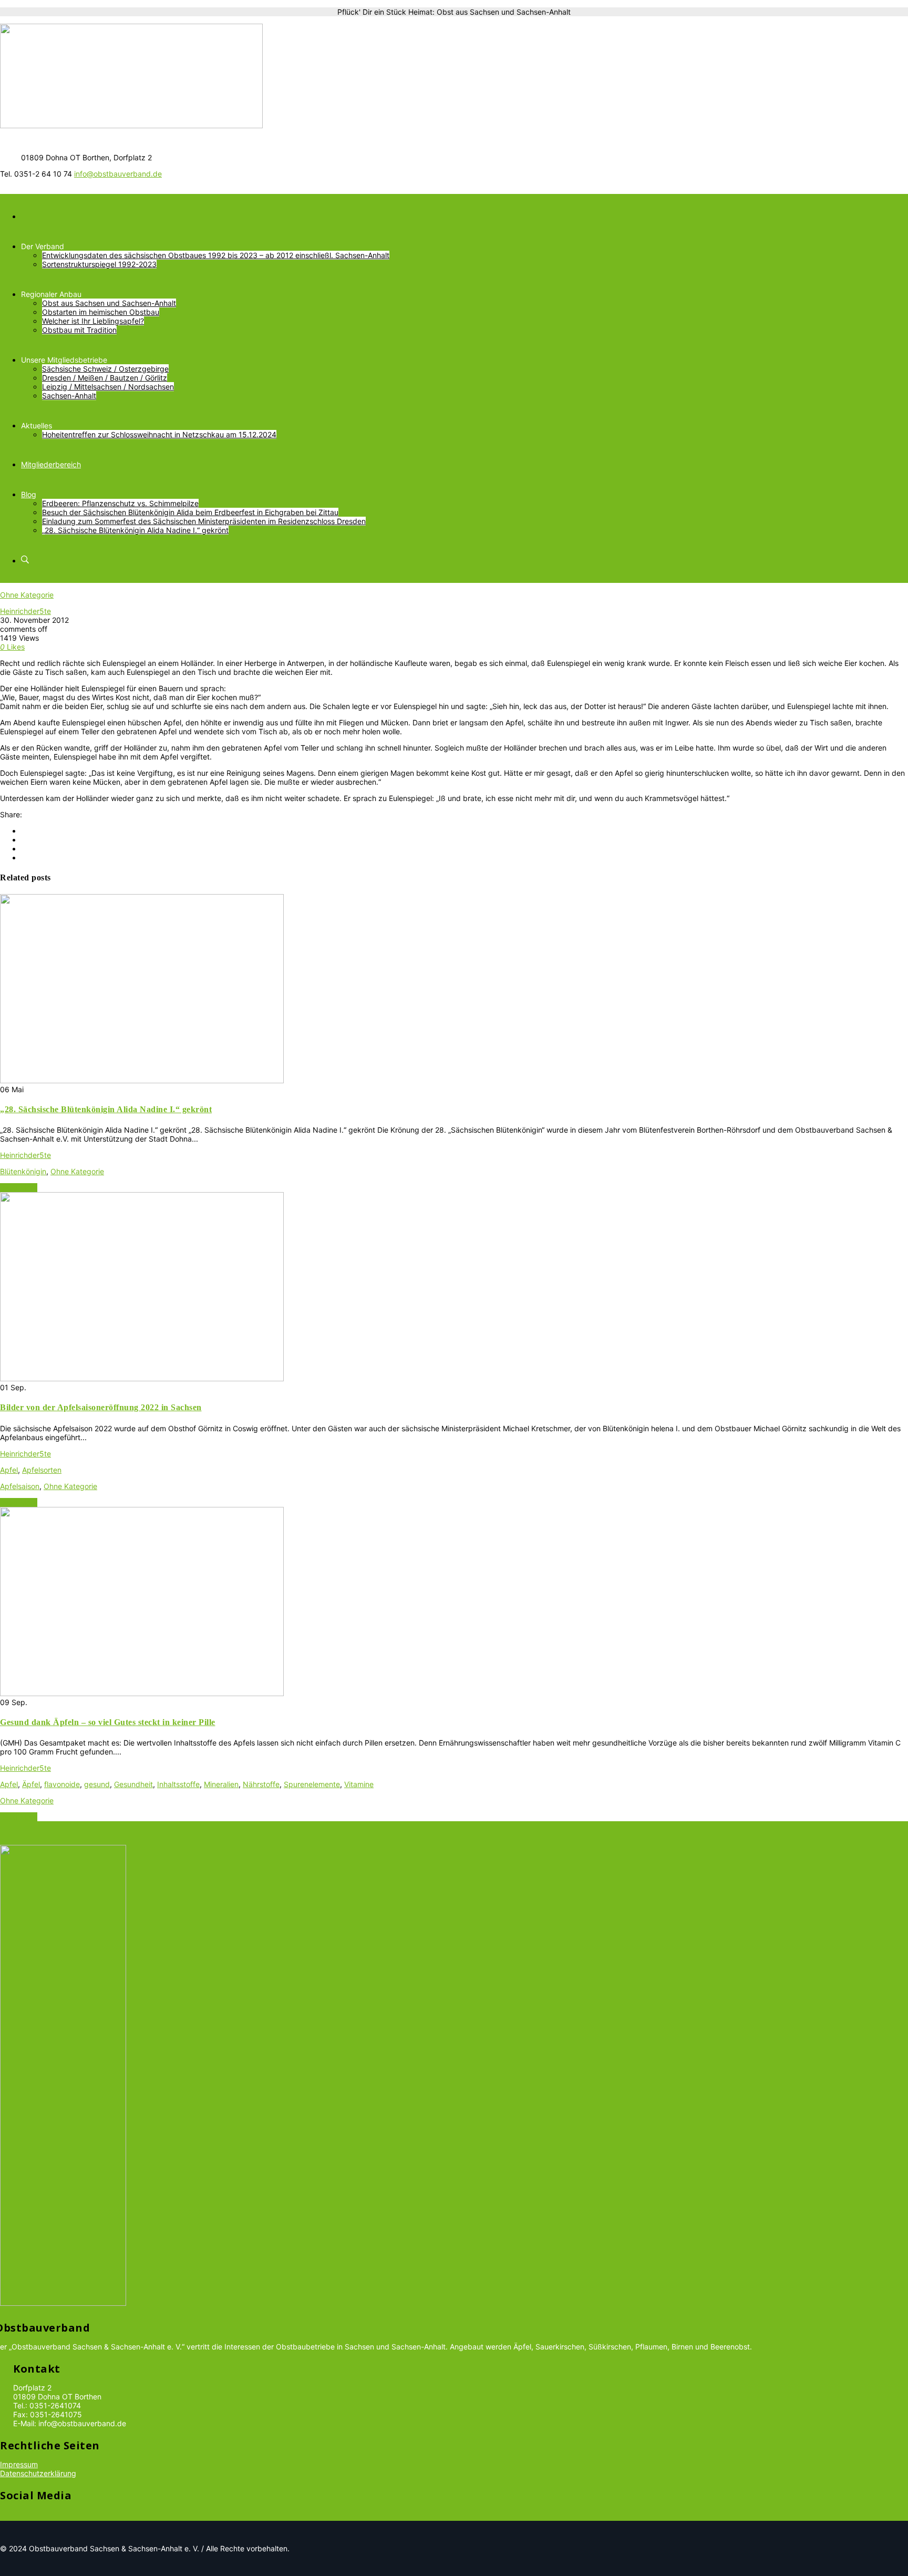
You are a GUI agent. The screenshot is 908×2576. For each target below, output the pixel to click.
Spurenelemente (312, 1784)
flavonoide (62, 1784)
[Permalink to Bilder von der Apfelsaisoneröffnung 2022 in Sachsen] (142, 1378)
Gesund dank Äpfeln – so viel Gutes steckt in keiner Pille (108, 1722)
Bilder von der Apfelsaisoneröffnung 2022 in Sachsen (101, 1407)
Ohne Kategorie (27, 595)
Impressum (19, 2464)
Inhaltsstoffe (178, 1784)
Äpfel (31, 1784)
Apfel (9, 1470)
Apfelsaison (20, 1486)
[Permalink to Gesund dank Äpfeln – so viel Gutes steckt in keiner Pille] (142, 1693)
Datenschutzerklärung (38, 2473)
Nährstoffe (261, 1784)
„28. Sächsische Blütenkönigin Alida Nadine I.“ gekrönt (106, 1109)
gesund (97, 1784)
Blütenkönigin (23, 1171)
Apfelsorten (42, 1470)
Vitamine (359, 1784)
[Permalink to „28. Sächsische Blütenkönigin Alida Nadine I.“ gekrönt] (142, 1080)
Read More (19, 1188)
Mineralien (221, 1784)
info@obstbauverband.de (118, 174)
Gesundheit (133, 1784)
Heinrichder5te (25, 611)
